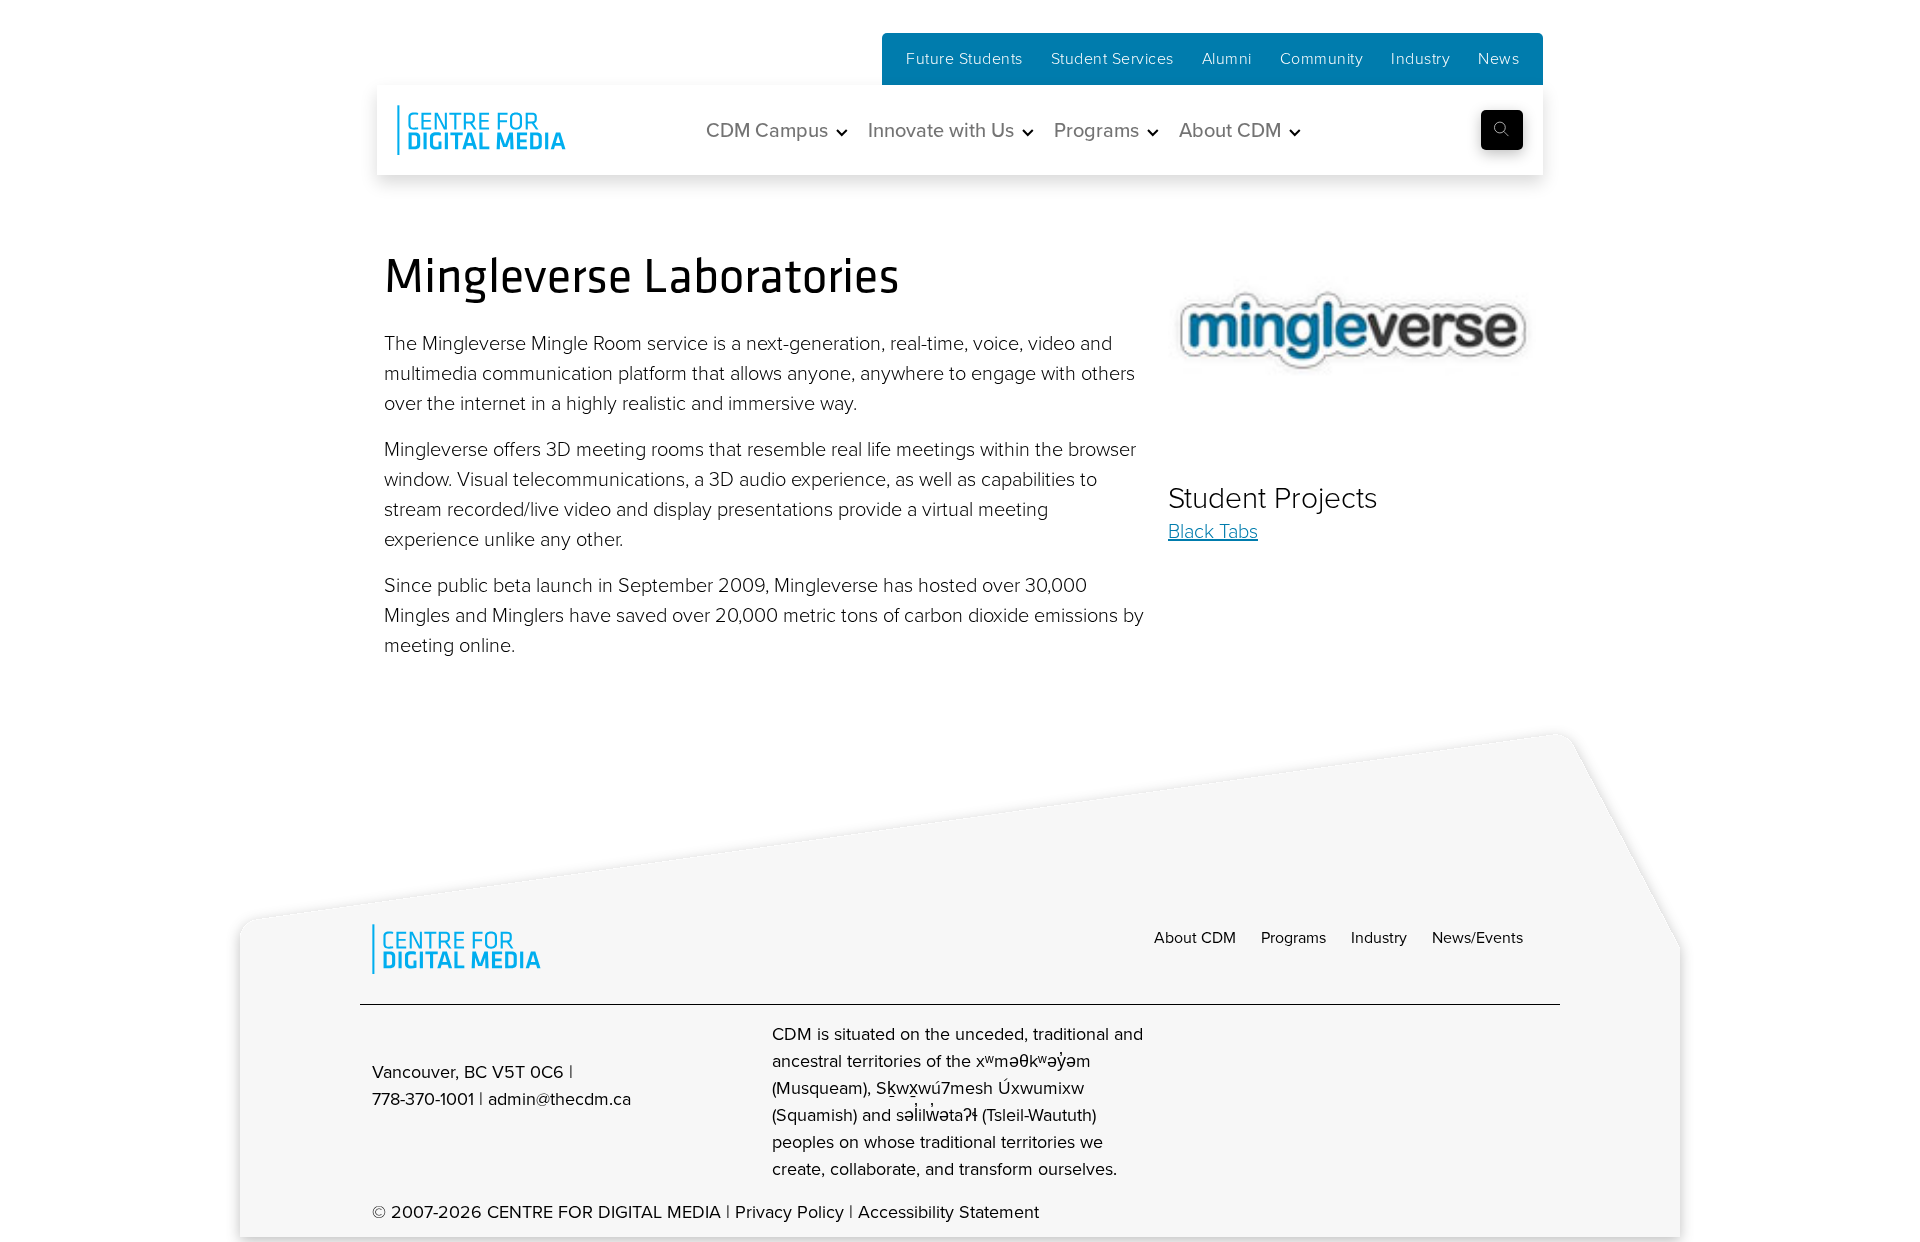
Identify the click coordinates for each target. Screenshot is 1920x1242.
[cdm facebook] (1446, 1102)
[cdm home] (467, 130)
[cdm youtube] (1534, 1102)
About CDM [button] (1230, 130)
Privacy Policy (789, 1212)
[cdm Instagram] (1402, 1102)
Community (1322, 58)
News (1498, 58)
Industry (1420, 58)
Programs (1293, 937)
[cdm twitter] (1490, 1102)
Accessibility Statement (948, 1212)
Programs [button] (1096, 130)
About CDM (1195, 937)
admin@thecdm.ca (559, 1099)
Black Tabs (1213, 531)
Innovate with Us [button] (941, 130)
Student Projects (1273, 498)
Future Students (964, 58)
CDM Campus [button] (767, 130)
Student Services (1112, 58)
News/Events (1477, 937)
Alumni (1227, 58)
